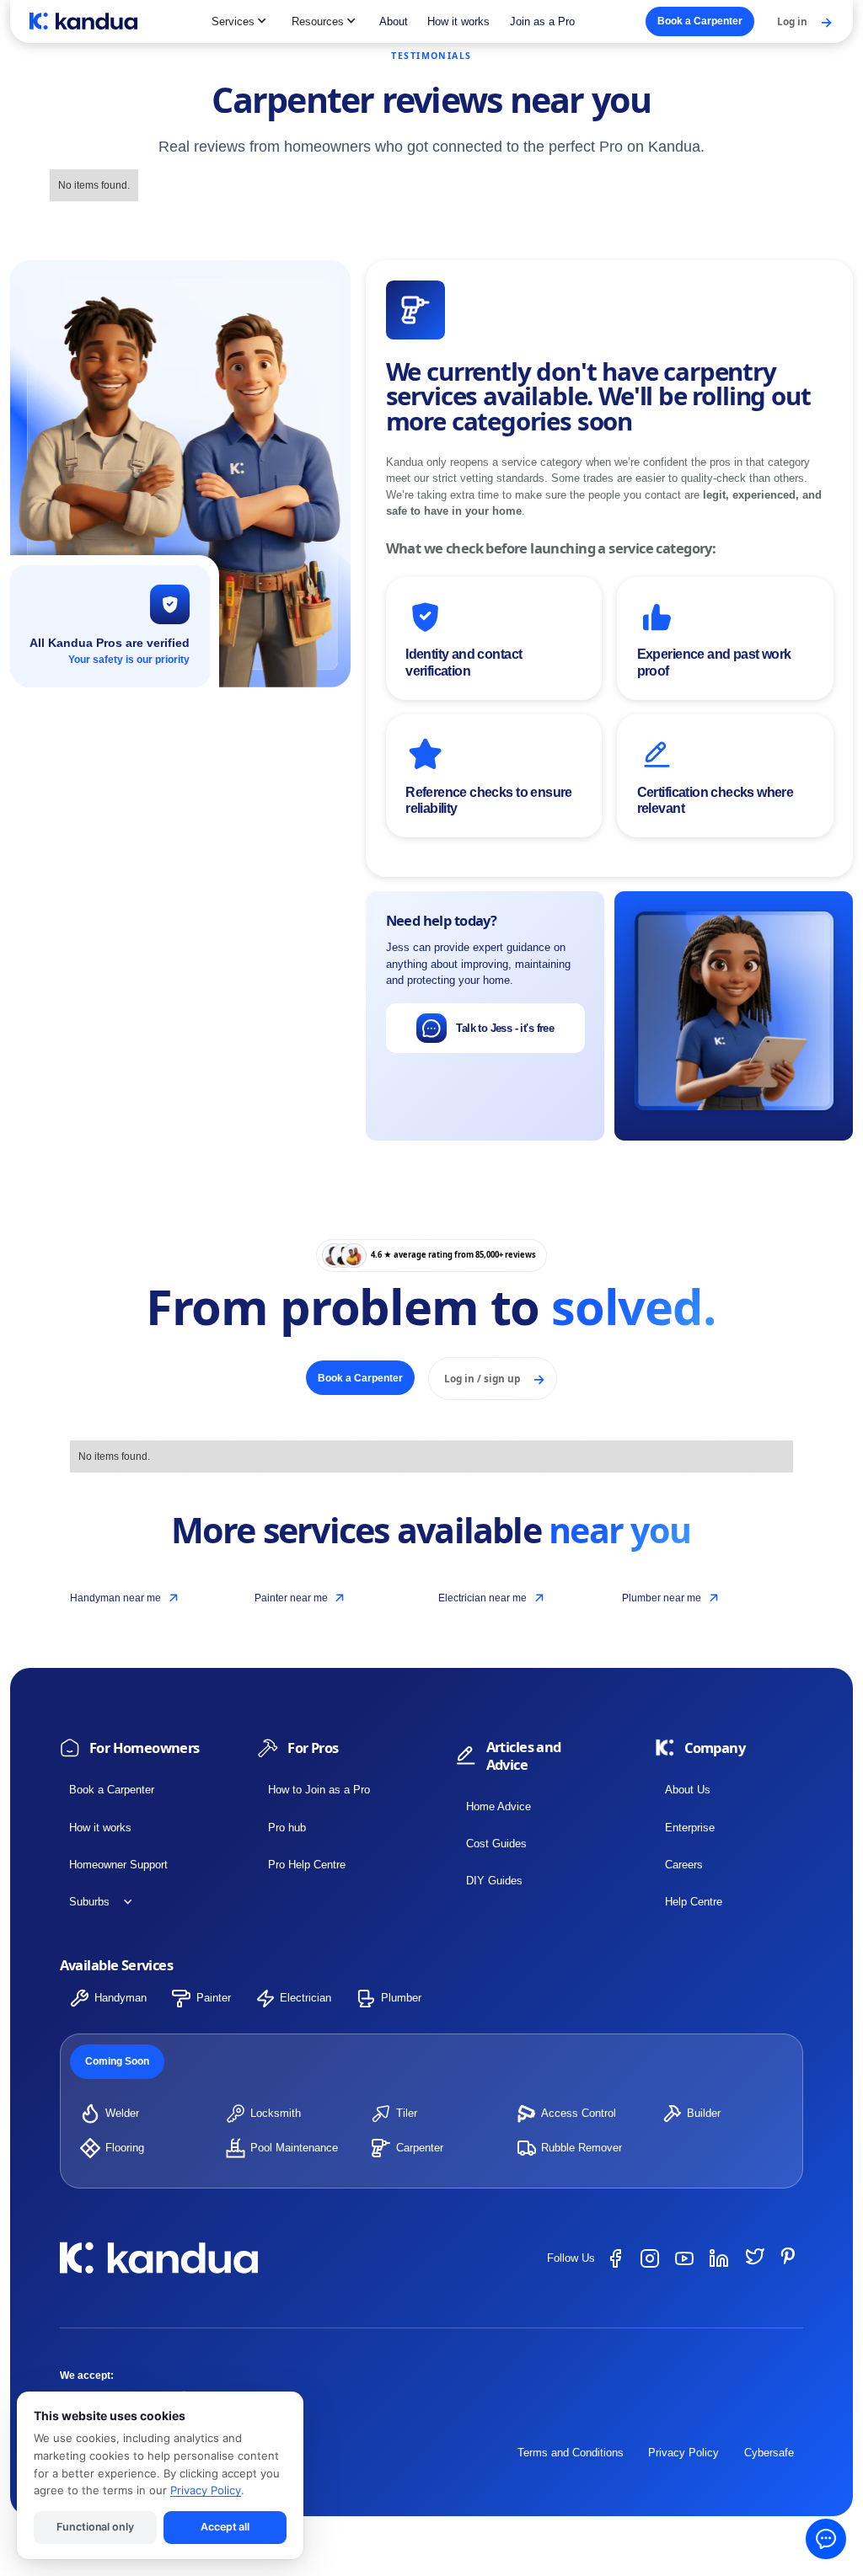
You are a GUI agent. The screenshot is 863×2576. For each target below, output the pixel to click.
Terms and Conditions (571, 2453)
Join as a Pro (542, 21)
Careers (684, 1865)
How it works (458, 21)
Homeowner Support (118, 1865)
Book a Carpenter (112, 1790)
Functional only (95, 2527)
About (394, 21)
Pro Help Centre (307, 1865)
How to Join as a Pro (319, 1790)
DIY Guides (494, 1881)
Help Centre (694, 1902)
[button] (239, 21)
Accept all (225, 2527)
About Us (688, 1790)
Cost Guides (496, 1844)
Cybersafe (769, 2453)
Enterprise (690, 1828)
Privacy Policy (683, 2453)
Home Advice (499, 1806)
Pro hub (287, 1828)
